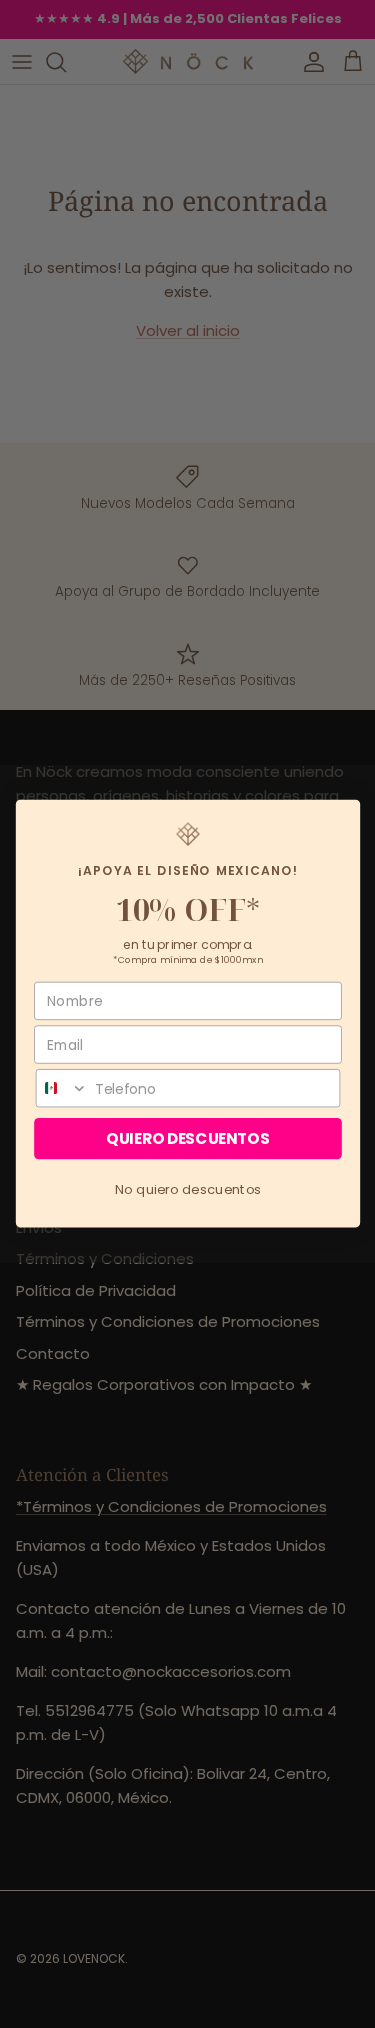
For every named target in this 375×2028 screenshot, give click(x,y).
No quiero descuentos (187, 1190)
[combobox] (61, 1088)
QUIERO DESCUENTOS (187, 1139)
